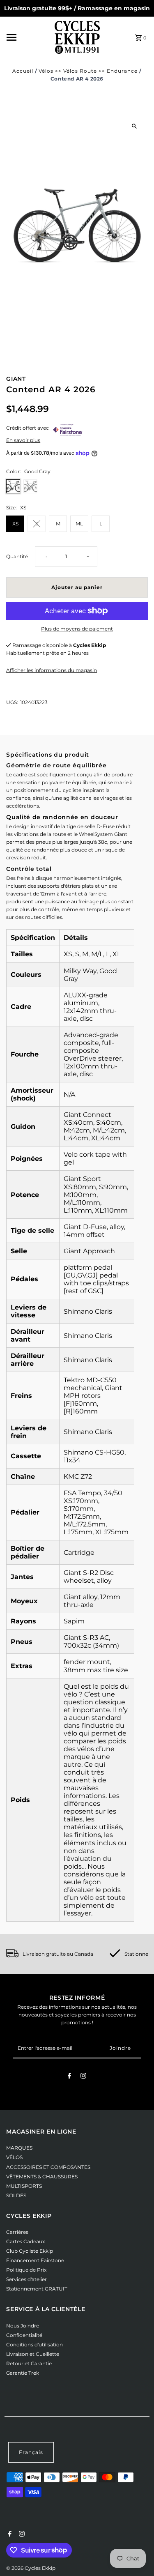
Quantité (17, 556)
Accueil (23, 71)
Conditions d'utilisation (34, 2345)
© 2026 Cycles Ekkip (31, 2568)
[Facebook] (69, 2077)
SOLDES (16, 2195)
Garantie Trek (23, 2373)
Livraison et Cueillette (33, 2354)
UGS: (12, 702)
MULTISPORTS (24, 2186)
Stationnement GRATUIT (37, 2289)
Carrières (17, 2232)
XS (15, 524)
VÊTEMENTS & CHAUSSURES (42, 2177)
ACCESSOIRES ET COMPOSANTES (48, 2167)
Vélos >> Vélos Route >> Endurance (88, 71)
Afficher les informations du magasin (52, 670)
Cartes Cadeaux (25, 2241)
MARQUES (19, 2148)
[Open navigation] (28, 37)
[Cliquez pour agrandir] (134, 126)
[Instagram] (83, 2077)
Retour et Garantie (29, 2363)
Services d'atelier (26, 2279)
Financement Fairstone (35, 2260)
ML (79, 524)
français (31, 2452)
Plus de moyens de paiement (77, 629)
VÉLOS (14, 2157)
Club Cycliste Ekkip (30, 2251)
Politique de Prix (26, 2270)
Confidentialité (24, 2335)
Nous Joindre (23, 2326)
